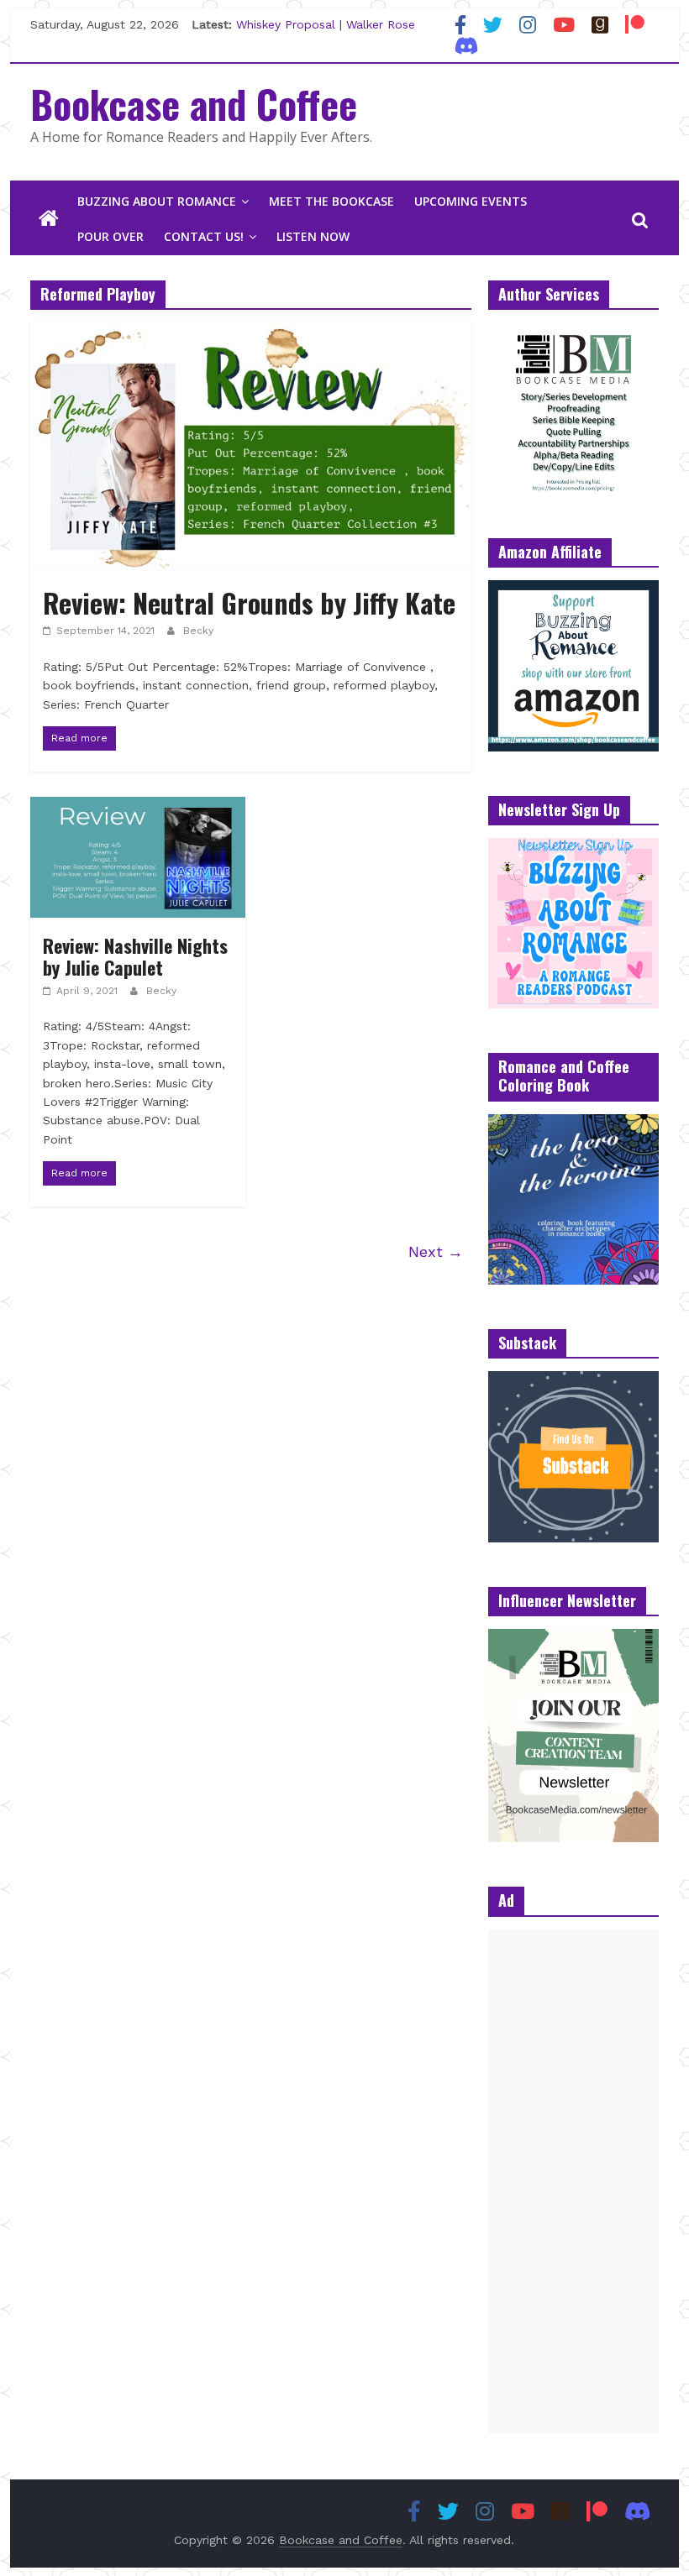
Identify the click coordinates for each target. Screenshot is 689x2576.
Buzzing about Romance (157, 201)
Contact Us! (204, 236)
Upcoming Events (471, 201)
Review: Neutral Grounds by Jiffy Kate (249, 602)
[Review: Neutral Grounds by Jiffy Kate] (251, 333)
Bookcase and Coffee (194, 103)
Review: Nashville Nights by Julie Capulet (135, 956)
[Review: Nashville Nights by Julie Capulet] (138, 807)
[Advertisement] (573, 2181)
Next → (436, 1251)
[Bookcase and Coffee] (49, 219)
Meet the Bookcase (331, 201)
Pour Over (110, 236)
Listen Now (313, 236)
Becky (198, 631)
